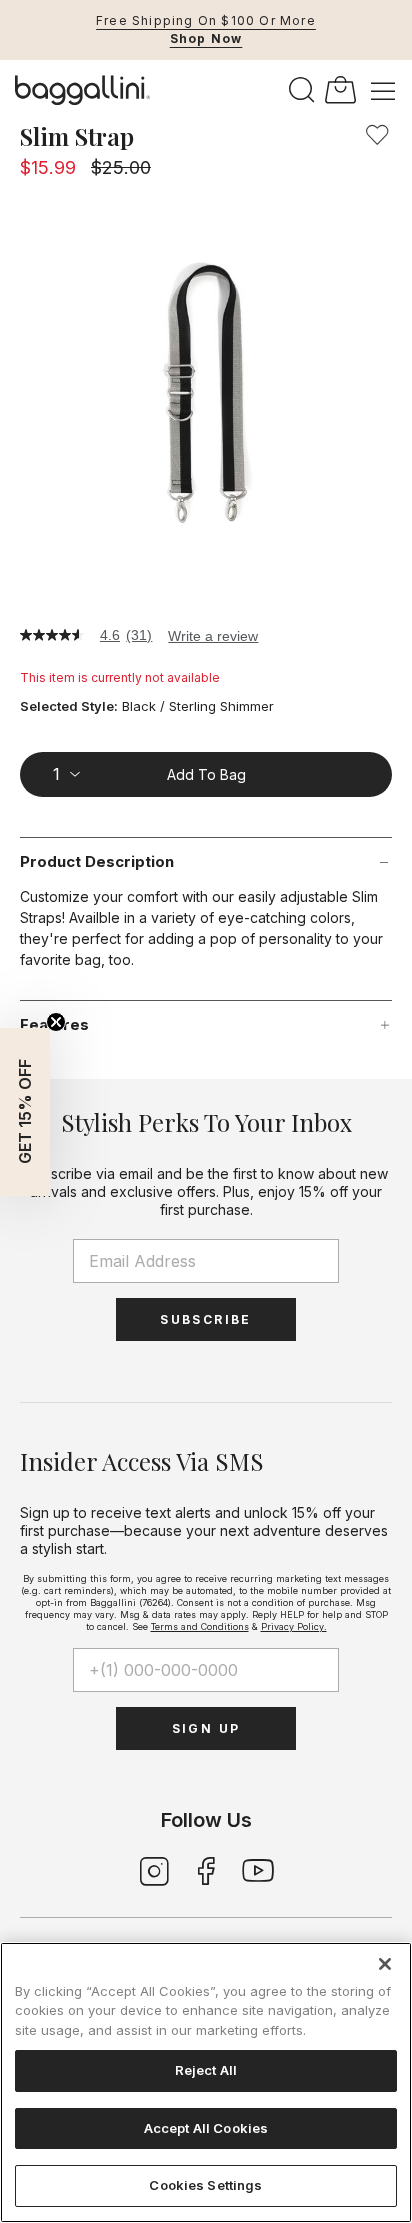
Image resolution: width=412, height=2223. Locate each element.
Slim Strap (77, 136)
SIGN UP (206, 1728)
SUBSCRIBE (206, 1319)
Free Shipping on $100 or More (206, 20)
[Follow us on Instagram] (154, 1869)
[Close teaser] (56, 1022)
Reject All (206, 2070)
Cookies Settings (205, 2185)
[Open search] (302, 90)
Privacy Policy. (294, 1626)
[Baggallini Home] (82, 90)
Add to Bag (206, 774)
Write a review (213, 636)
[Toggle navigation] (383, 90)
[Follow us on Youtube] (258, 1869)
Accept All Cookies (206, 2128)
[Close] (385, 1964)
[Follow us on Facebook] (206, 1869)
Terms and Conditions (200, 1626)
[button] (377, 135)
